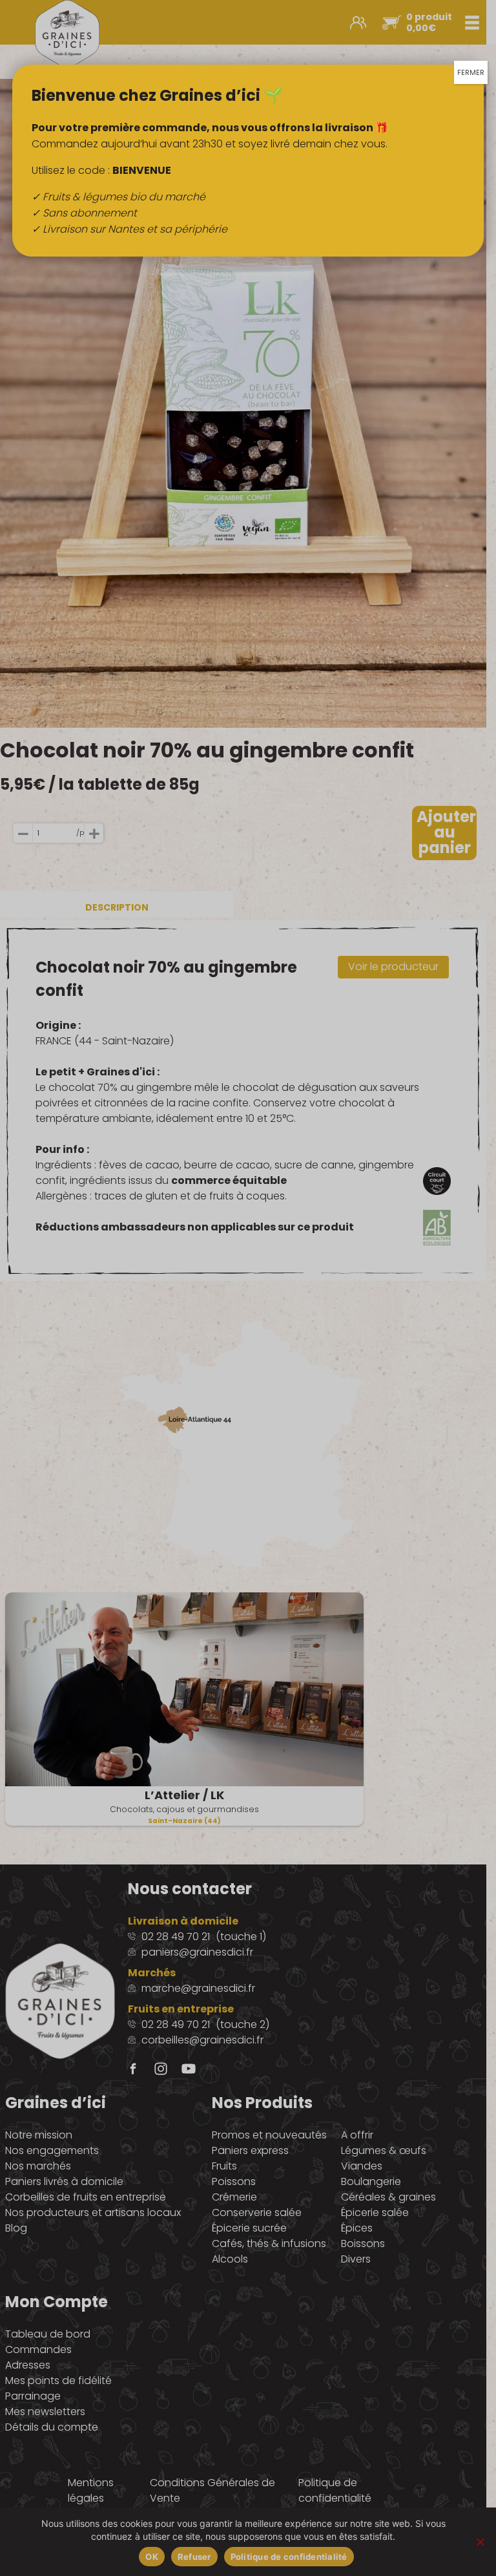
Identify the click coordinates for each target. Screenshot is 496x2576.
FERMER (471, 72)
